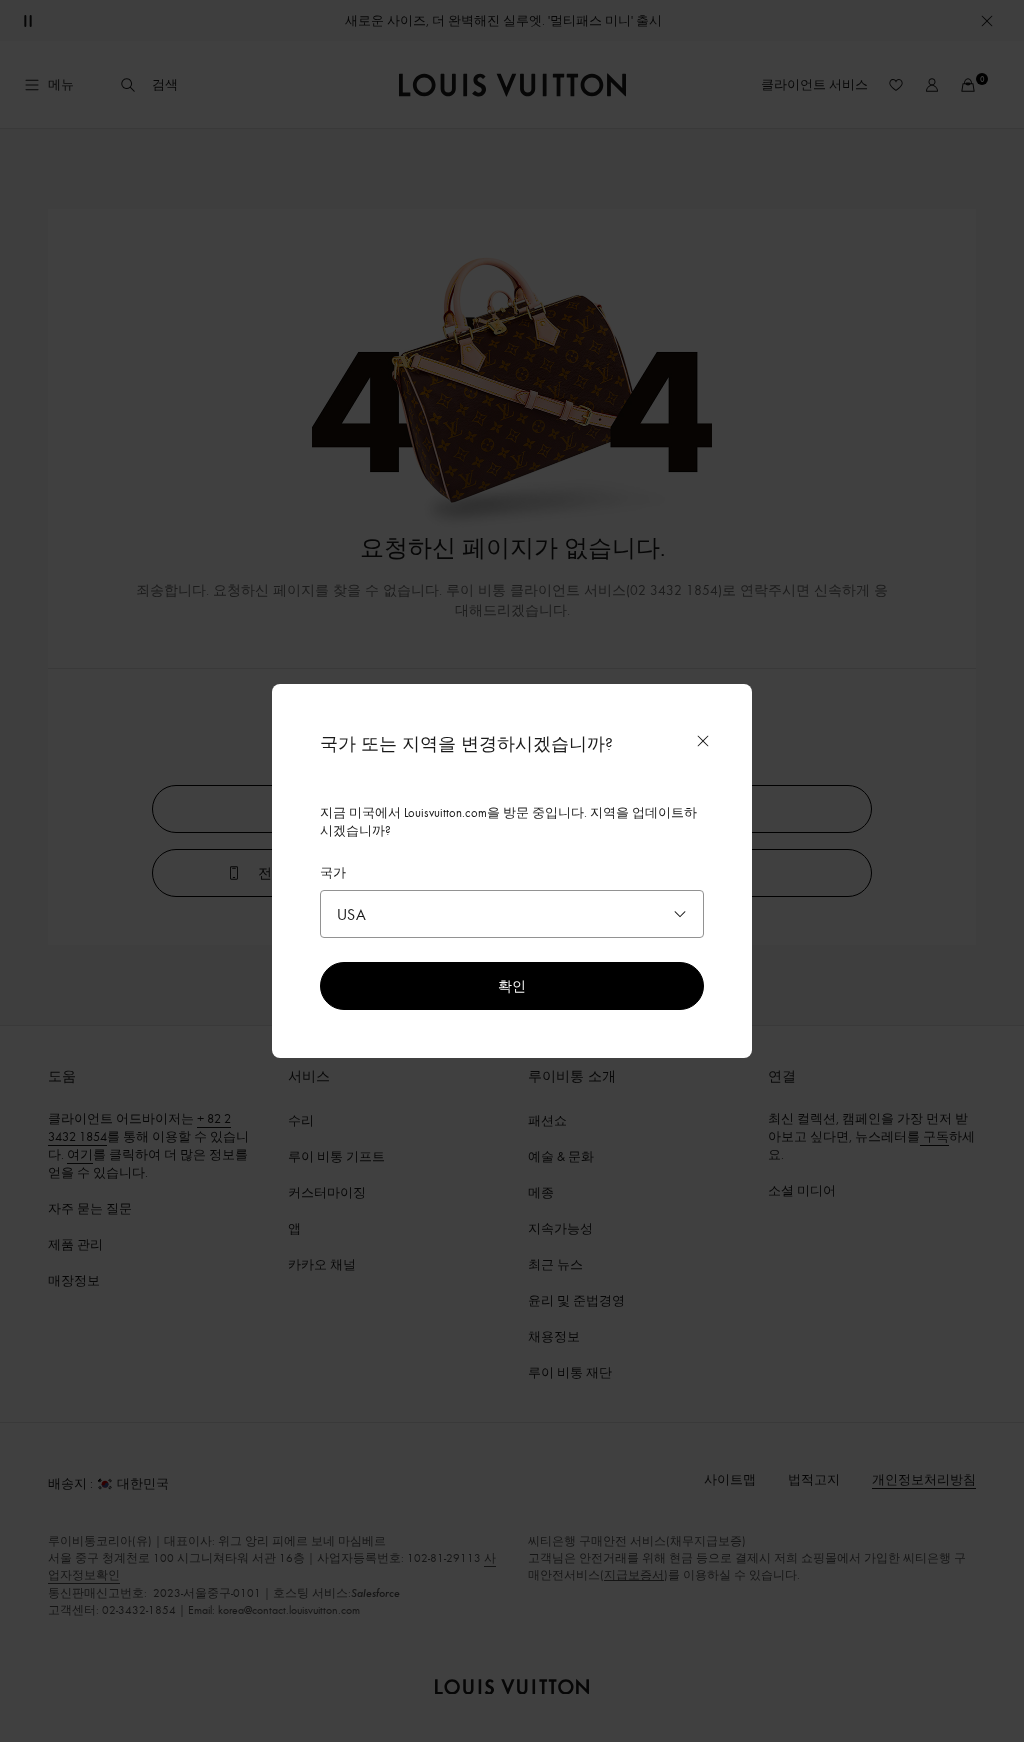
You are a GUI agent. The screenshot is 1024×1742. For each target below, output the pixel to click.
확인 (512, 985)
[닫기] (703, 741)
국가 (333, 872)
